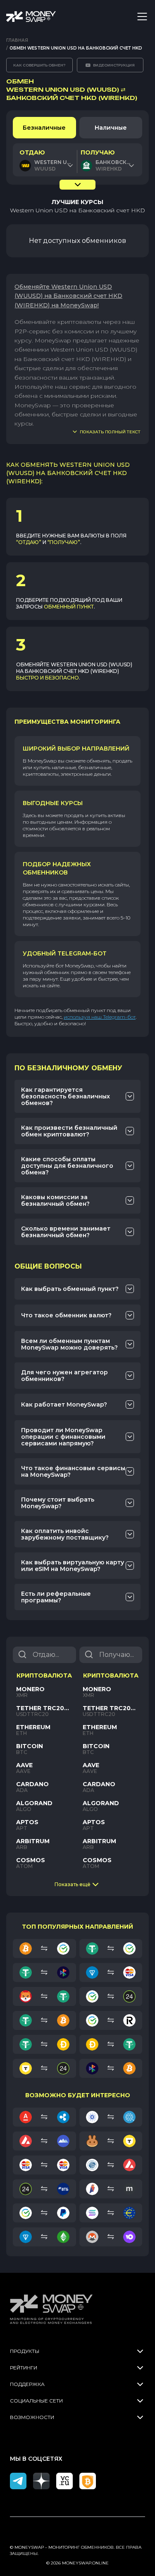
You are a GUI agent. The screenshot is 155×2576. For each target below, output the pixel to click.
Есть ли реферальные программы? (56, 1597)
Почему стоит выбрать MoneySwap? (58, 1503)
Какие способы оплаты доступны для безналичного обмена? (67, 1166)
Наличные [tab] (111, 128)
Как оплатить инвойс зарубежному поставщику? (65, 1534)
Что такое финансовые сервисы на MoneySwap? (73, 1471)
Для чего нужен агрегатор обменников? (64, 1376)
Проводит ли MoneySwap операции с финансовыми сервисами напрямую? (63, 1437)
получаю (98, 152)
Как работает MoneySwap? (64, 1404)
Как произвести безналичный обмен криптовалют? (69, 1131)
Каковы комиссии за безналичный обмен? (55, 1200)
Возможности (32, 2417)
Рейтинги (24, 2368)
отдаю (32, 152)
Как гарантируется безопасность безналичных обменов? (66, 1096)
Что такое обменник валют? (66, 1315)
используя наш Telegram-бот (100, 1017)
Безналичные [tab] (44, 128)
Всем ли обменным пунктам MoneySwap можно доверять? (69, 1344)
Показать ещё (73, 1884)
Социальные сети (36, 2401)
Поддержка (27, 2384)
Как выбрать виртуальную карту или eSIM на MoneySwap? (73, 1566)
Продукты (25, 2351)
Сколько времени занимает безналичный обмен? (66, 1232)
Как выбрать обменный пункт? (70, 1289)
